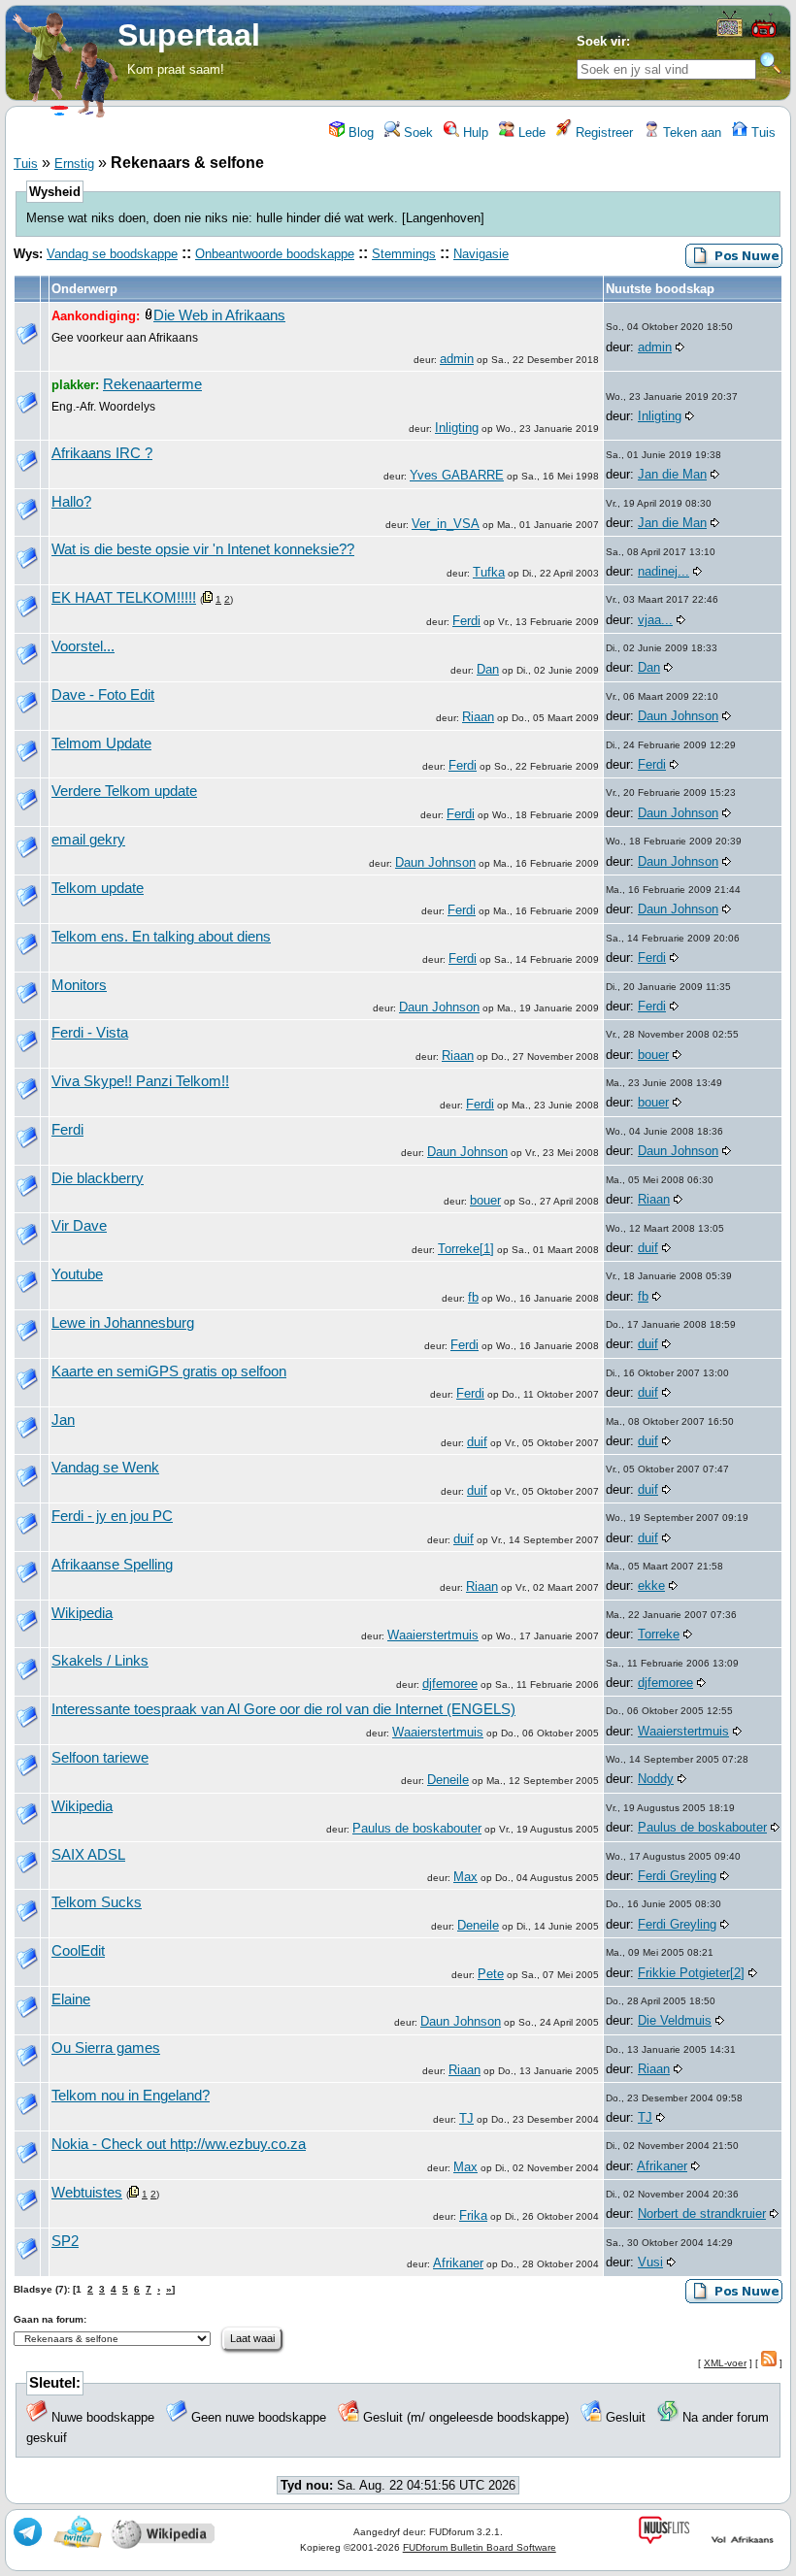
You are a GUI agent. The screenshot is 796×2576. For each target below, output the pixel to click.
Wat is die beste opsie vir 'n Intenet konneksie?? (203, 549)
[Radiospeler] (764, 35)
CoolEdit (78, 1951)
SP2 (65, 2241)
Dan (488, 669)
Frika (473, 2215)
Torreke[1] (466, 1249)
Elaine (71, 1999)
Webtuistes (87, 2193)
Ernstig (74, 164)
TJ (466, 2118)
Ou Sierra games (106, 2048)
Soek (416, 132)
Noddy (656, 1779)
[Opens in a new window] (730, 33)
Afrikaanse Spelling (112, 1565)
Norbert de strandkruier (702, 2213)
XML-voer (725, 2363)
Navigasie (481, 254)
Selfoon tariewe (100, 1758)
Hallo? (71, 502)
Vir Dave (79, 1226)
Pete (491, 1974)
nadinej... (663, 571)
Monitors (79, 985)
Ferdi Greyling (677, 1876)
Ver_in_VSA (446, 524)
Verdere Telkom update (124, 791)
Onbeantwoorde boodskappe (275, 254)
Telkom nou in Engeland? (131, 2096)
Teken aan (690, 132)
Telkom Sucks (97, 1902)
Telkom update (98, 888)
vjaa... (655, 620)
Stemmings (404, 254)
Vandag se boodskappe (112, 254)
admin (457, 359)
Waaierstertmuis (433, 1635)
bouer (653, 1055)
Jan (63, 1420)
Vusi (650, 2262)
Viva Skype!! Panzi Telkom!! (140, 1081)
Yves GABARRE (457, 475)
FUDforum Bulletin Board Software (480, 2547)
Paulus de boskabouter (417, 1828)
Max (465, 1877)
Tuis (762, 132)
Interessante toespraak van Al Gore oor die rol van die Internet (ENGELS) (283, 1709)
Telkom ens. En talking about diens (161, 937)
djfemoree (450, 1684)
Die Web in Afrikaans (219, 315)
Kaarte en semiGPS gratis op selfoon (169, 1371)
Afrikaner (662, 2166)
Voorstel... (83, 646)
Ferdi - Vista (90, 1033)
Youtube (77, 1274)
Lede (530, 132)
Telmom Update (101, 743)
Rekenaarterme (152, 384)
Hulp (474, 132)
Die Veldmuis (675, 2020)
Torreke (659, 1634)
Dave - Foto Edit (103, 695)
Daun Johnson (678, 716)
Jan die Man (672, 474)
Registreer (602, 132)
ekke (651, 1585)
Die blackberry (98, 1178)
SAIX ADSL (88, 1855)
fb (473, 1297)
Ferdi (466, 621)
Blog (359, 132)
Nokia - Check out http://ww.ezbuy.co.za (179, 2144)
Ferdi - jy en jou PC (112, 1516)
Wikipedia (82, 1613)
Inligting (457, 428)
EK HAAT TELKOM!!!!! (124, 598)
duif (648, 1248)
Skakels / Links (100, 1661)
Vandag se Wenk (105, 1468)
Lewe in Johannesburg (123, 1323)
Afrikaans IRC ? (102, 453)
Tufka (489, 572)
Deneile (448, 1780)
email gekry (88, 840)
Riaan (478, 717)
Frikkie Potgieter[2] (691, 1973)
